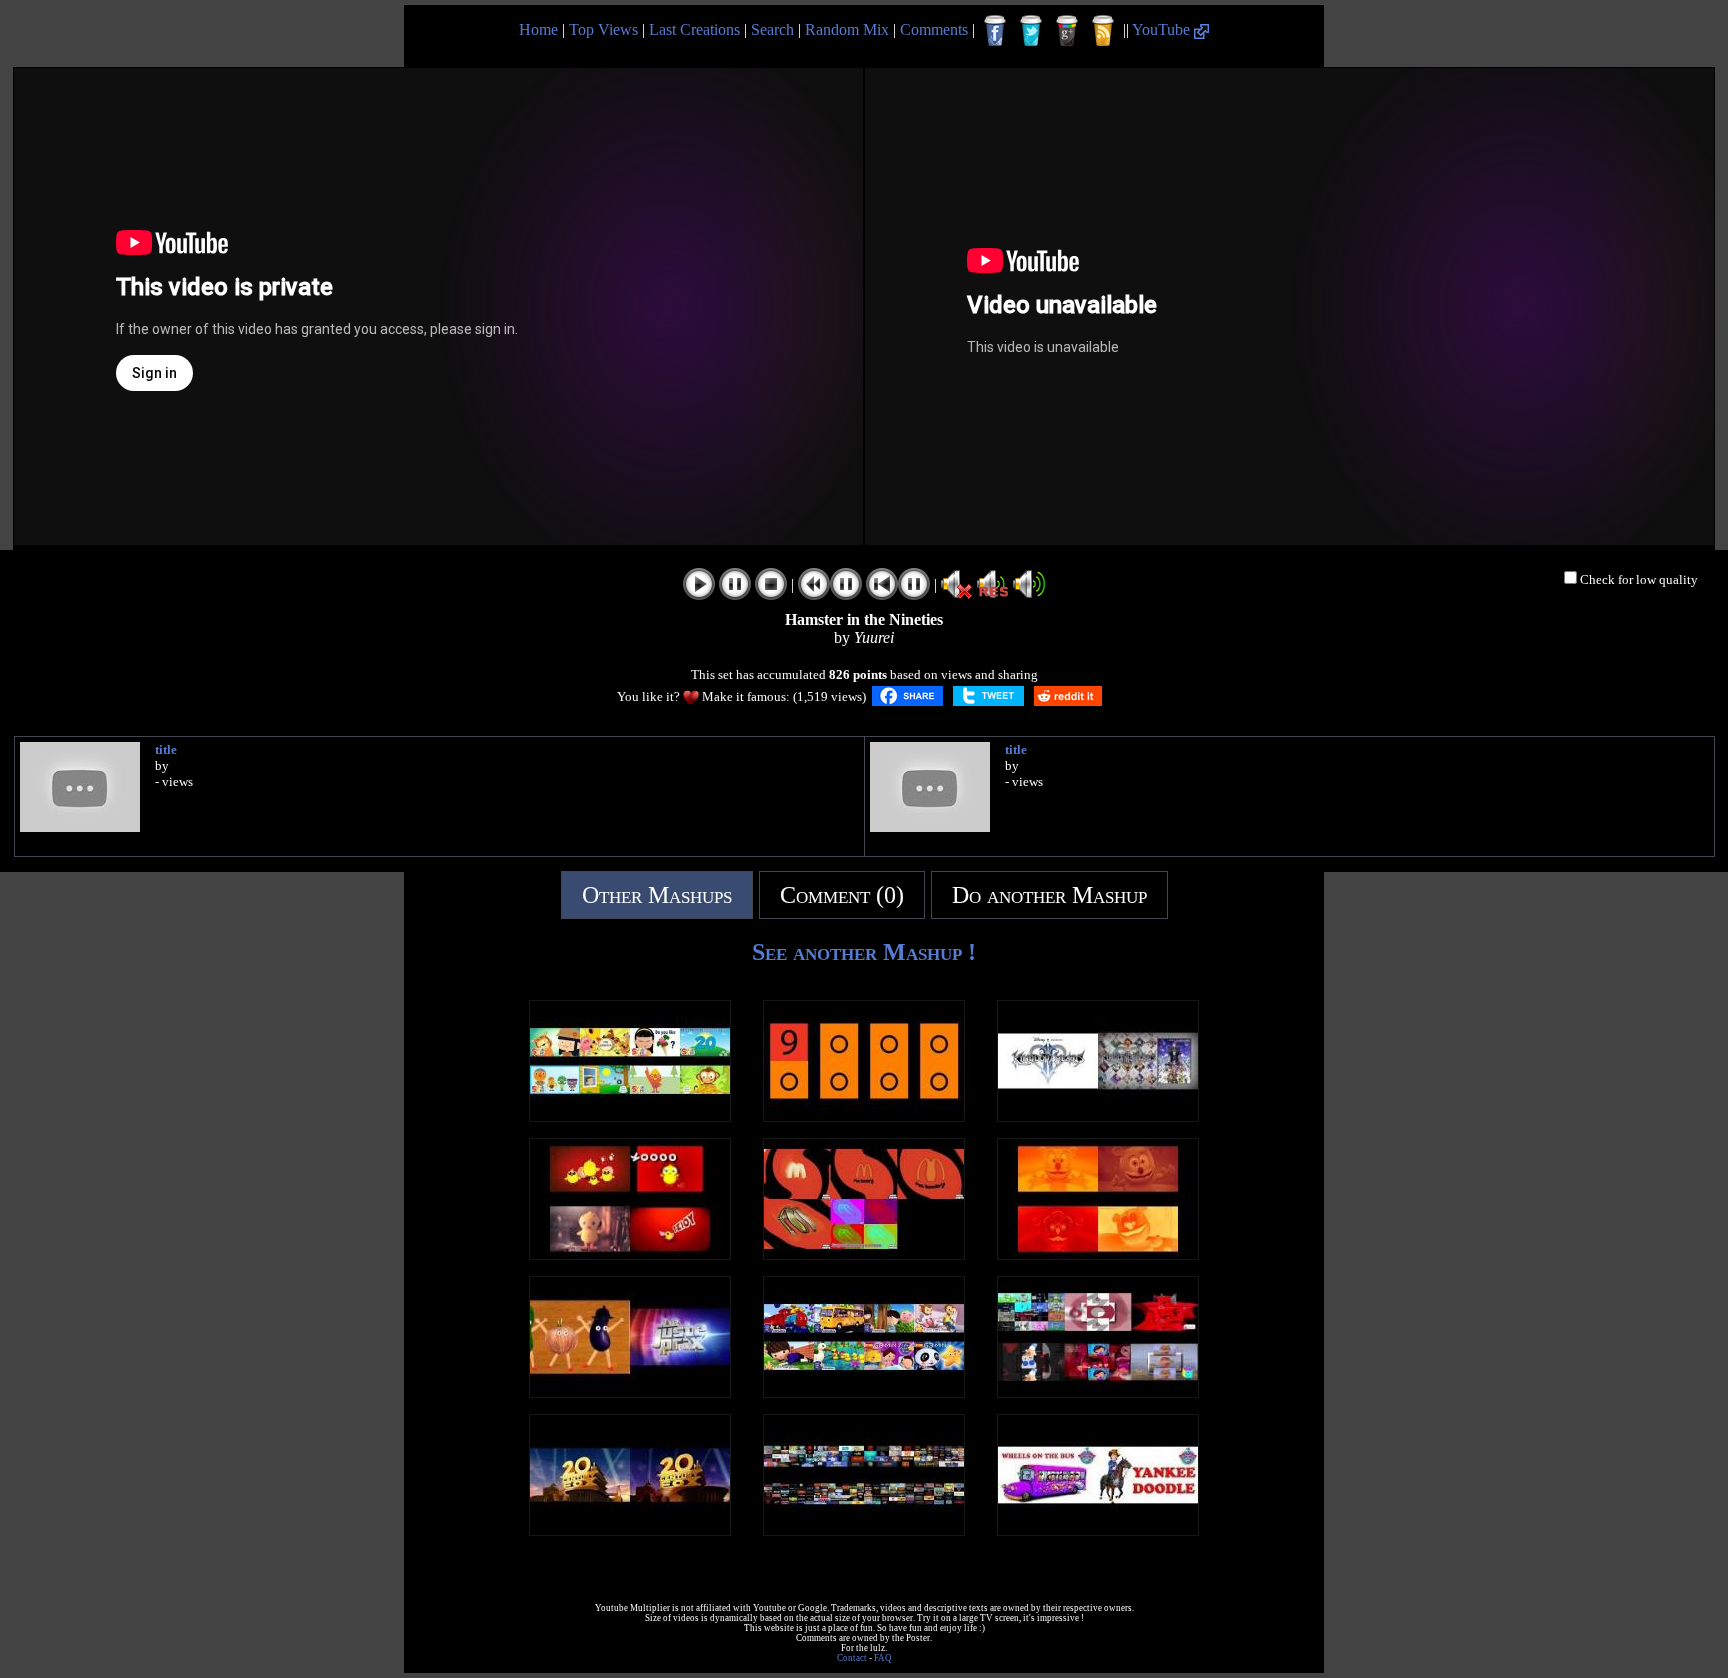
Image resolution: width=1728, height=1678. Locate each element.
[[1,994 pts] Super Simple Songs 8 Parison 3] (630, 1116)
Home (538, 29)
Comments (934, 29)
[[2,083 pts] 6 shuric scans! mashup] (1098, 1392)
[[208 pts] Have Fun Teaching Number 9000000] (864, 1116)
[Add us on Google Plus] (1067, 31)
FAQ (883, 1658)
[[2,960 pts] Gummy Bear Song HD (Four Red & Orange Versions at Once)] (1098, 1254)
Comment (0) (842, 895)
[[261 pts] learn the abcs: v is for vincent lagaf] (630, 1392)
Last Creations (694, 29)
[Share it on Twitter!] (988, 696)
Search (772, 29)
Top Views (603, 29)
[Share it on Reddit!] (1068, 696)
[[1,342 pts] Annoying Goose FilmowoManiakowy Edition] (864, 1530)
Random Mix (847, 29)
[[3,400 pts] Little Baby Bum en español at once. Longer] (864, 1392)
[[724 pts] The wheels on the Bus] (1098, 1530)
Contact (852, 1658)
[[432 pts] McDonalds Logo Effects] (864, 1254)
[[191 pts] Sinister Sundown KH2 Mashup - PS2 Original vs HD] (1098, 1116)
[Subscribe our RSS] (1103, 31)
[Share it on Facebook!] (907, 696)
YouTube (1163, 29)
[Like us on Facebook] (995, 31)
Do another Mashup (1049, 895)
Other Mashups (657, 895)
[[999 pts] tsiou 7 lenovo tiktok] (630, 1254)
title (166, 749)
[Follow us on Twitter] (1031, 31)
